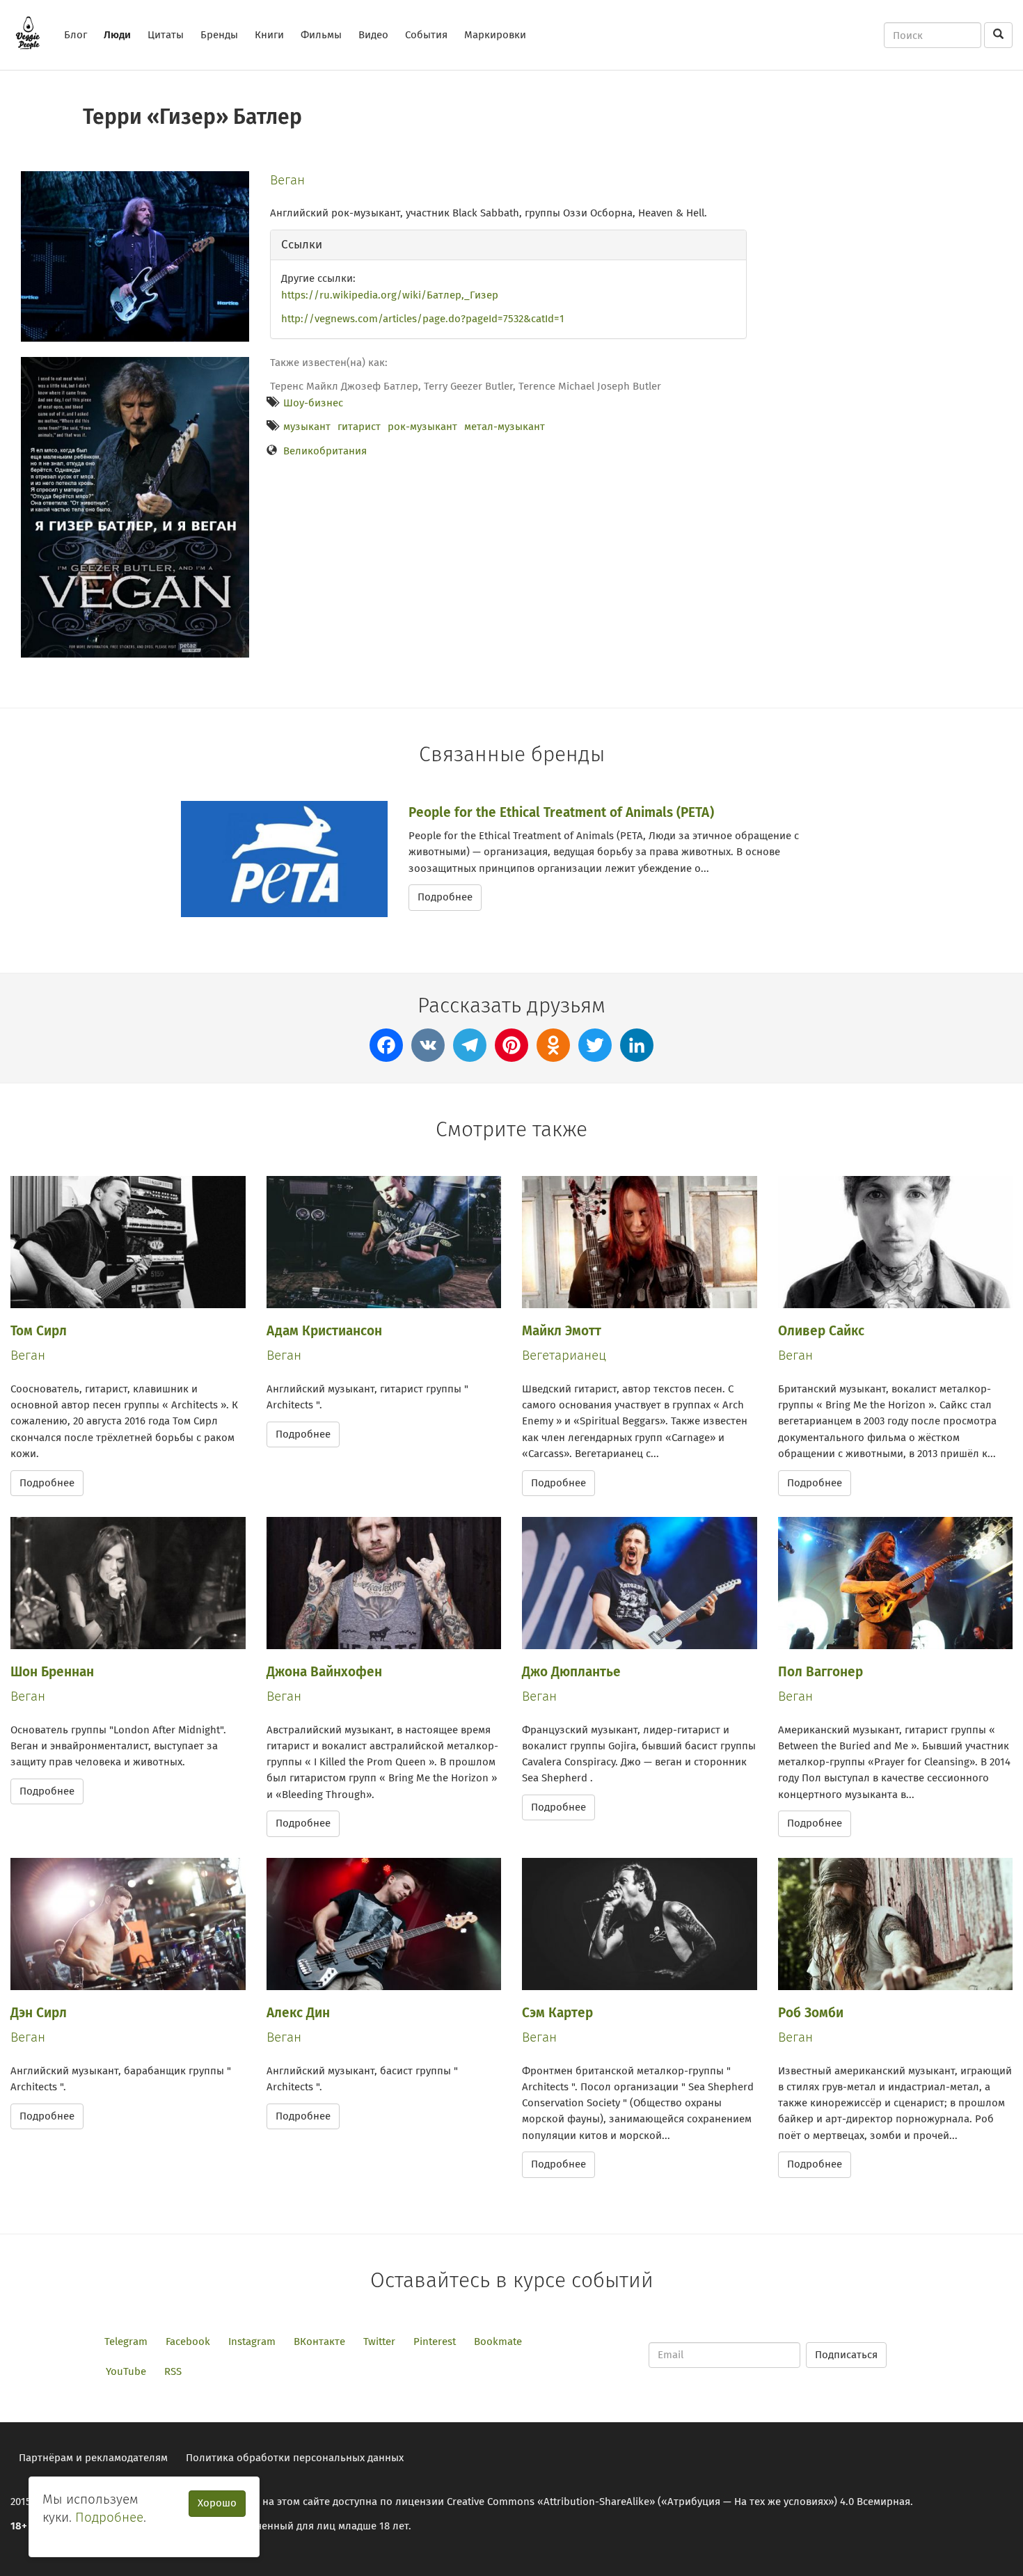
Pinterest (435, 2342)
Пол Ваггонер (820, 1672)
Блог (76, 35)
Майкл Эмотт (562, 1331)
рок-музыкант (422, 427)
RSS (173, 2371)
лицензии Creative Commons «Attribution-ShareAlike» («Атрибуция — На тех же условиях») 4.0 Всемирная (653, 2502)
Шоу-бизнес (313, 403)
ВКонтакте (319, 2342)
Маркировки (495, 35)
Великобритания (325, 451)
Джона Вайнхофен (324, 1672)
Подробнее (445, 897)
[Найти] (998, 35)
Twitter (379, 2342)
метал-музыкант (505, 427)
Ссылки (302, 245)
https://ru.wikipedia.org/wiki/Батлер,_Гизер (390, 295)
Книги (269, 35)
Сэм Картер (557, 2013)
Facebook (188, 2342)
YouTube (126, 2371)
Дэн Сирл (39, 2013)
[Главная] (33, 33)
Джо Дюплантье (571, 1672)
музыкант (307, 427)
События (426, 35)
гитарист (359, 427)
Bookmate (498, 2342)
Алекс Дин (298, 2013)
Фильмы (321, 35)
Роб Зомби (811, 2013)
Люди (117, 35)
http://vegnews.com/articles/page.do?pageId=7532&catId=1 (423, 319)
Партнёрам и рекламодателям (93, 2458)
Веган (287, 180)
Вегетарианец (564, 1355)
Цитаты (166, 35)
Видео (373, 35)
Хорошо (217, 2503)
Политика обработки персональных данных (295, 2458)
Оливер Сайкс (821, 1331)
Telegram (126, 2342)
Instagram (252, 2342)
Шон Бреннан (52, 1672)
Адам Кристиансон (324, 1331)
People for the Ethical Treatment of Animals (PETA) (561, 812)
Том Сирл (39, 1331)
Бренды (219, 35)
